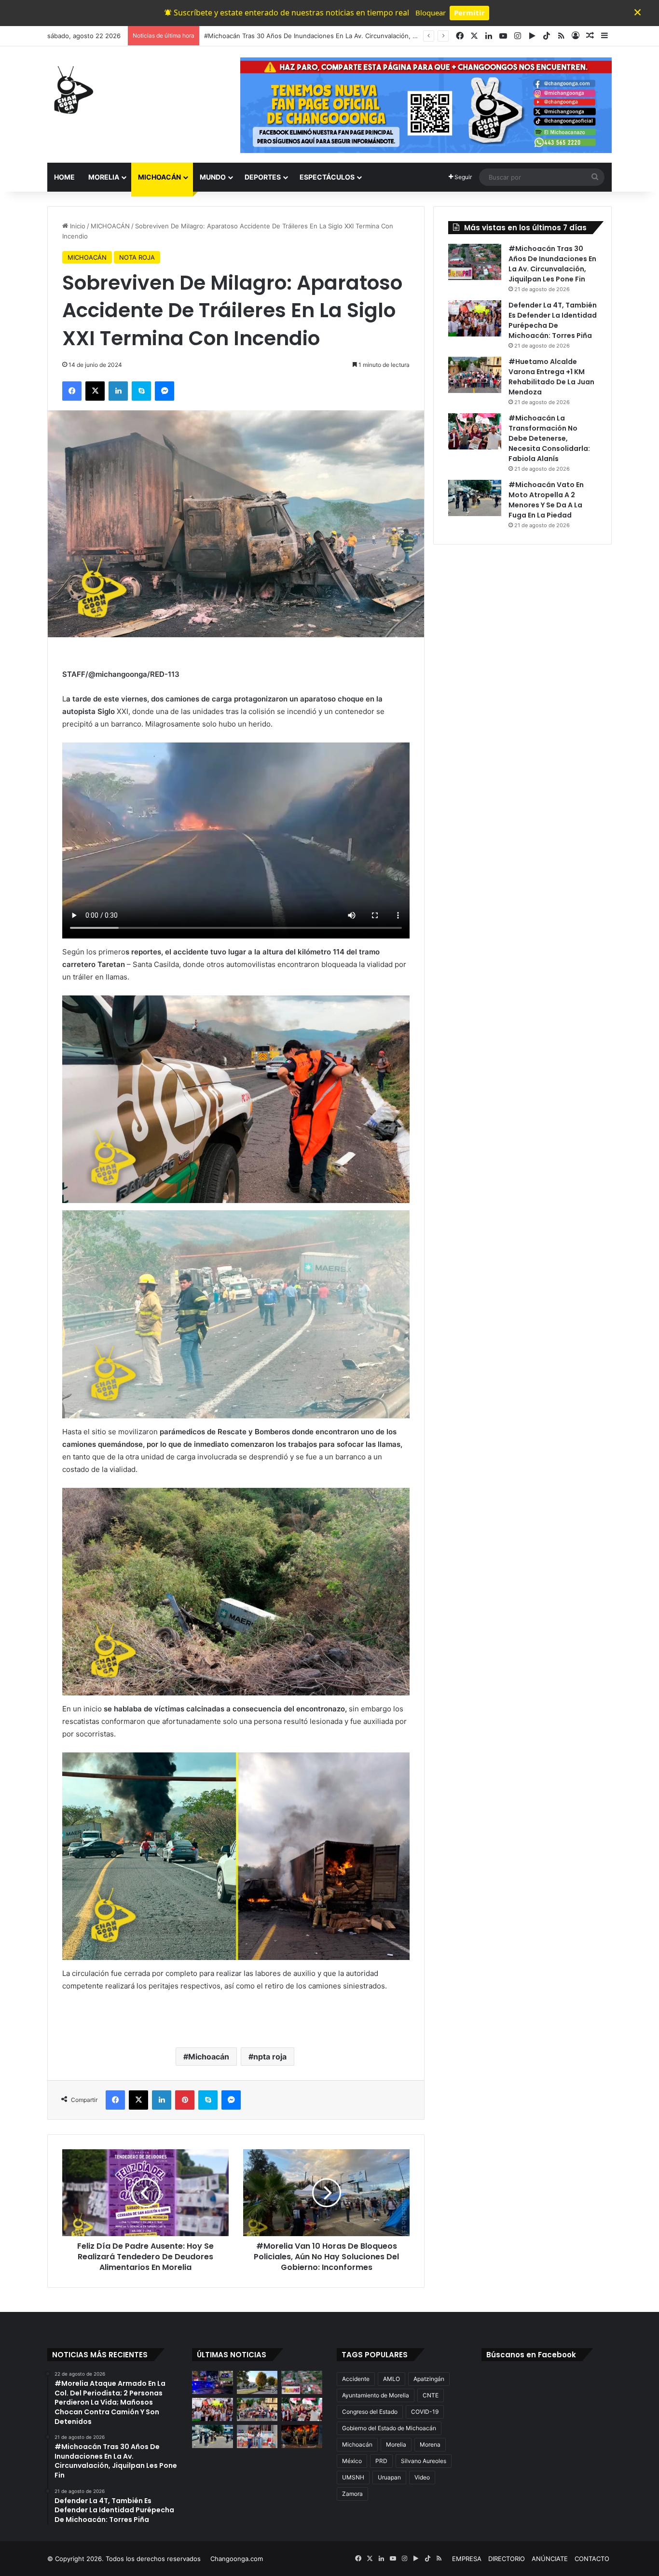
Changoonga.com (237, 2559)
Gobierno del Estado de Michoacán (389, 2428)
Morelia (396, 2444)
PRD (381, 2461)
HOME (64, 177)
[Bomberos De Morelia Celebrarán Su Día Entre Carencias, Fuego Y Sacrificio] (302, 2436)
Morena (430, 2444)
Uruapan (389, 2477)
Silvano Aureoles (424, 2461)
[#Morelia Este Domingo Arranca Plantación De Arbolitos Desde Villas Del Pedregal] (257, 2382)
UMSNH (353, 2477)
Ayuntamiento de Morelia (376, 2395)
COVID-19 (425, 2412)
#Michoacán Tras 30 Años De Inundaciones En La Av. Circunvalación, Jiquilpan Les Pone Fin (552, 264)
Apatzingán (429, 2379)
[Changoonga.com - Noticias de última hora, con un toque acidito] (71, 90)
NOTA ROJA (137, 257)
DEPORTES (263, 177)
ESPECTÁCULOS (327, 177)
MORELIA (104, 177)
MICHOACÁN (159, 177)
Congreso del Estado (370, 2412)
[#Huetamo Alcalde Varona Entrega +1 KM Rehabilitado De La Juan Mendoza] (475, 375)
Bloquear (431, 13)
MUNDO (213, 177)
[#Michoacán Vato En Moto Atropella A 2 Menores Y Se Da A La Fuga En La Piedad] (475, 498)
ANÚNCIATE (550, 2559)
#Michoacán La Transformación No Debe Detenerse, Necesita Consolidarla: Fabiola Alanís (549, 438)
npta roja (270, 2057)
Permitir (469, 13)
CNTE (431, 2395)
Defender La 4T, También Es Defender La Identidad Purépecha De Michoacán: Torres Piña (339, 36)
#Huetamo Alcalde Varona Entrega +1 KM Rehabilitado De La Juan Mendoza (551, 377)
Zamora (352, 2494)
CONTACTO (592, 2559)
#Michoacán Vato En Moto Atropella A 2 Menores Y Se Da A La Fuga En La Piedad (546, 500)
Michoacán (209, 2057)
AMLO (391, 2379)
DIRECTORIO (507, 2559)
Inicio (77, 226)
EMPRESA (467, 2559)
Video (422, 2477)
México (352, 2461)
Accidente (356, 2379)
